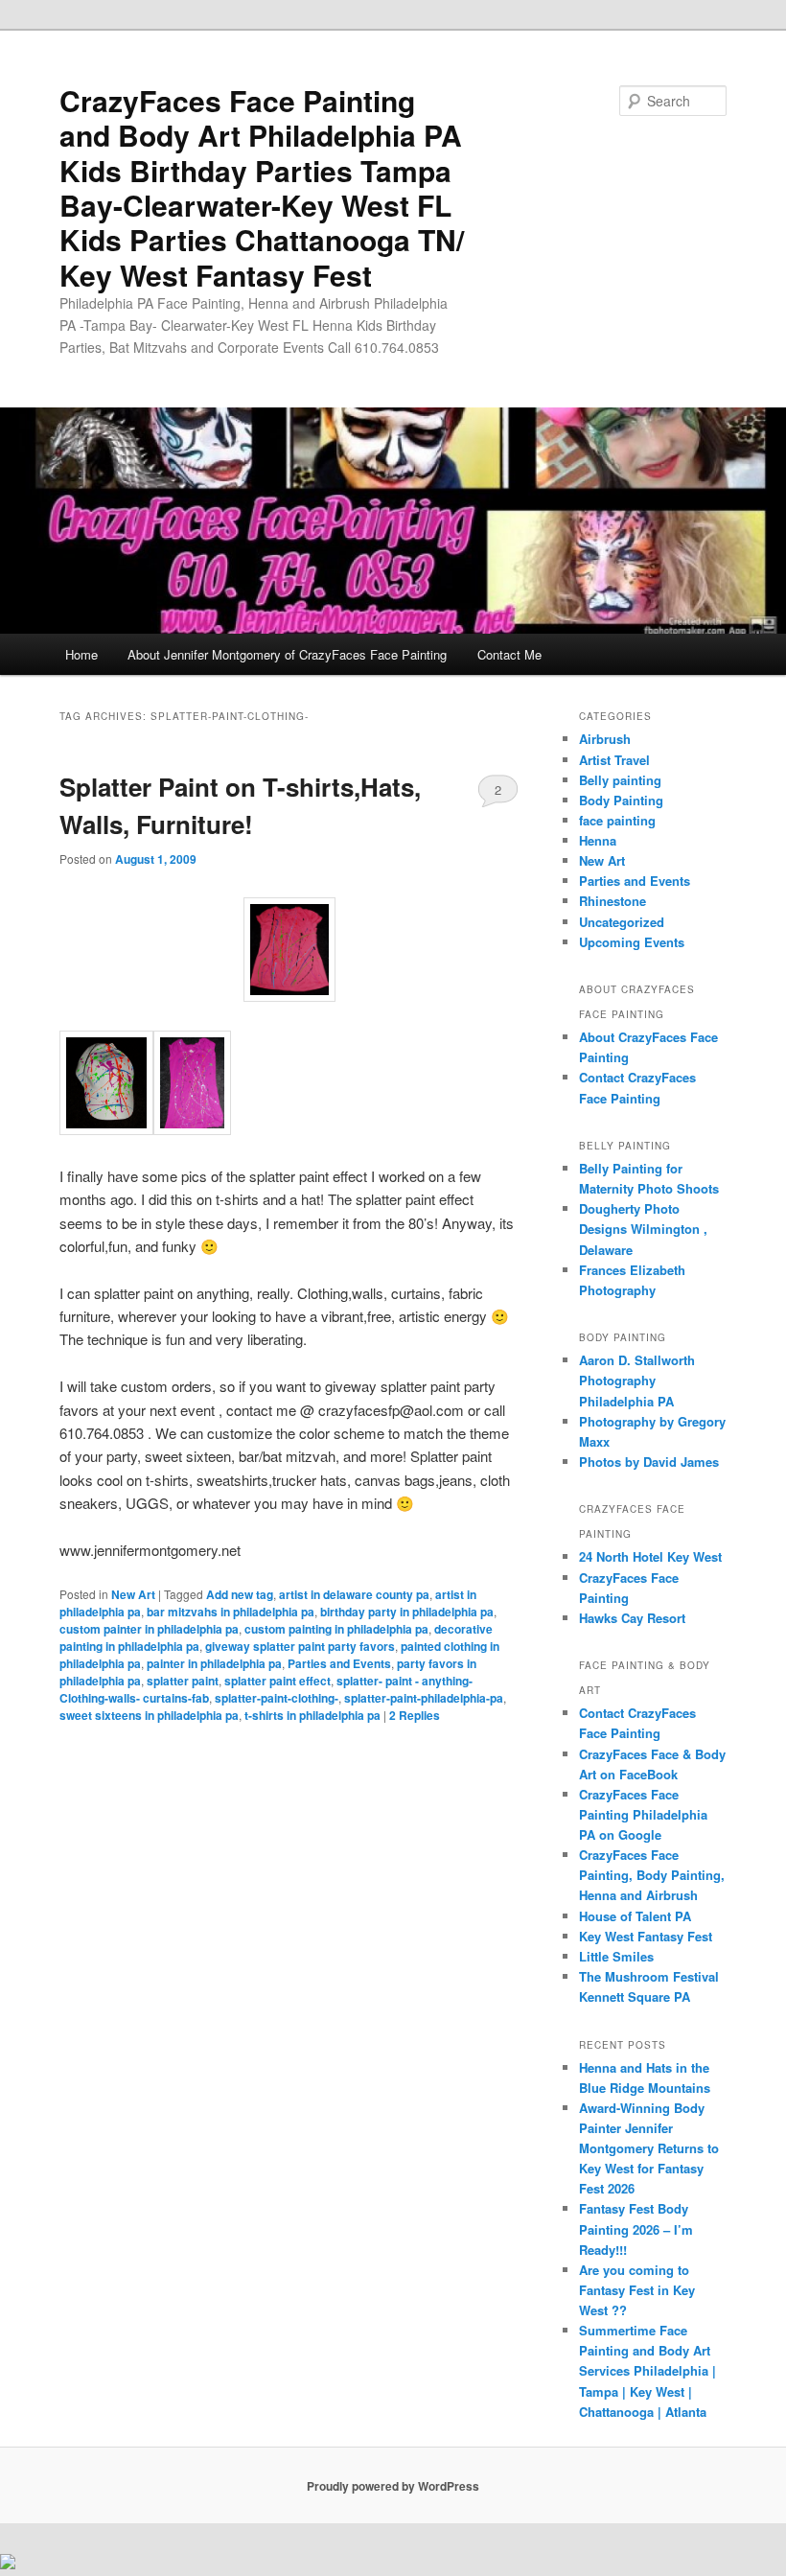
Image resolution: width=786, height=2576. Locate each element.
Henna (598, 840)
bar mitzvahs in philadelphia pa (231, 1612)
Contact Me (509, 654)
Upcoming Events (632, 942)
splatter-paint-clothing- (277, 1698)
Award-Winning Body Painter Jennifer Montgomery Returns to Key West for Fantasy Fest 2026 (649, 2148)
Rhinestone (613, 901)
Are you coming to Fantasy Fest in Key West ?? (637, 2290)
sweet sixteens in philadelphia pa (149, 1715)
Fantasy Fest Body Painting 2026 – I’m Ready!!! (636, 2228)
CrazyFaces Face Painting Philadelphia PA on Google (643, 1814)
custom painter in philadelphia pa (149, 1629)
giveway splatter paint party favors (300, 1646)
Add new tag (240, 1594)
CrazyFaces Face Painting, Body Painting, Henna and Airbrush (652, 1875)
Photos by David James (649, 1462)
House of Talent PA (635, 1916)
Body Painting (621, 800)
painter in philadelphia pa (214, 1663)
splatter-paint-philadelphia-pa (424, 1698)
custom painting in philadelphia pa (336, 1629)
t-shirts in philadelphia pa (312, 1715)
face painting (617, 820)
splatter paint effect (277, 1681)
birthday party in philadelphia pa (407, 1612)
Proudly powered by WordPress (393, 2486)
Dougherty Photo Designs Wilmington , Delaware (643, 1229)
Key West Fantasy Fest (646, 1936)
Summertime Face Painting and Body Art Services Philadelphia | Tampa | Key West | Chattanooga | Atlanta (647, 2371)
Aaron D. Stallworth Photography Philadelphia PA (637, 1380)
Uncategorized (622, 922)
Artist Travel (614, 760)
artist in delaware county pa (354, 1594)
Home (81, 654)
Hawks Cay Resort (632, 1618)
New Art (133, 1594)
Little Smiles (616, 1956)
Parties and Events (339, 1663)
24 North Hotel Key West (650, 1556)
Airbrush (605, 739)
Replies (415, 1715)
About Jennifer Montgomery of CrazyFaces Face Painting (287, 654)
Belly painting (620, 780)
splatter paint (183, 1681)
